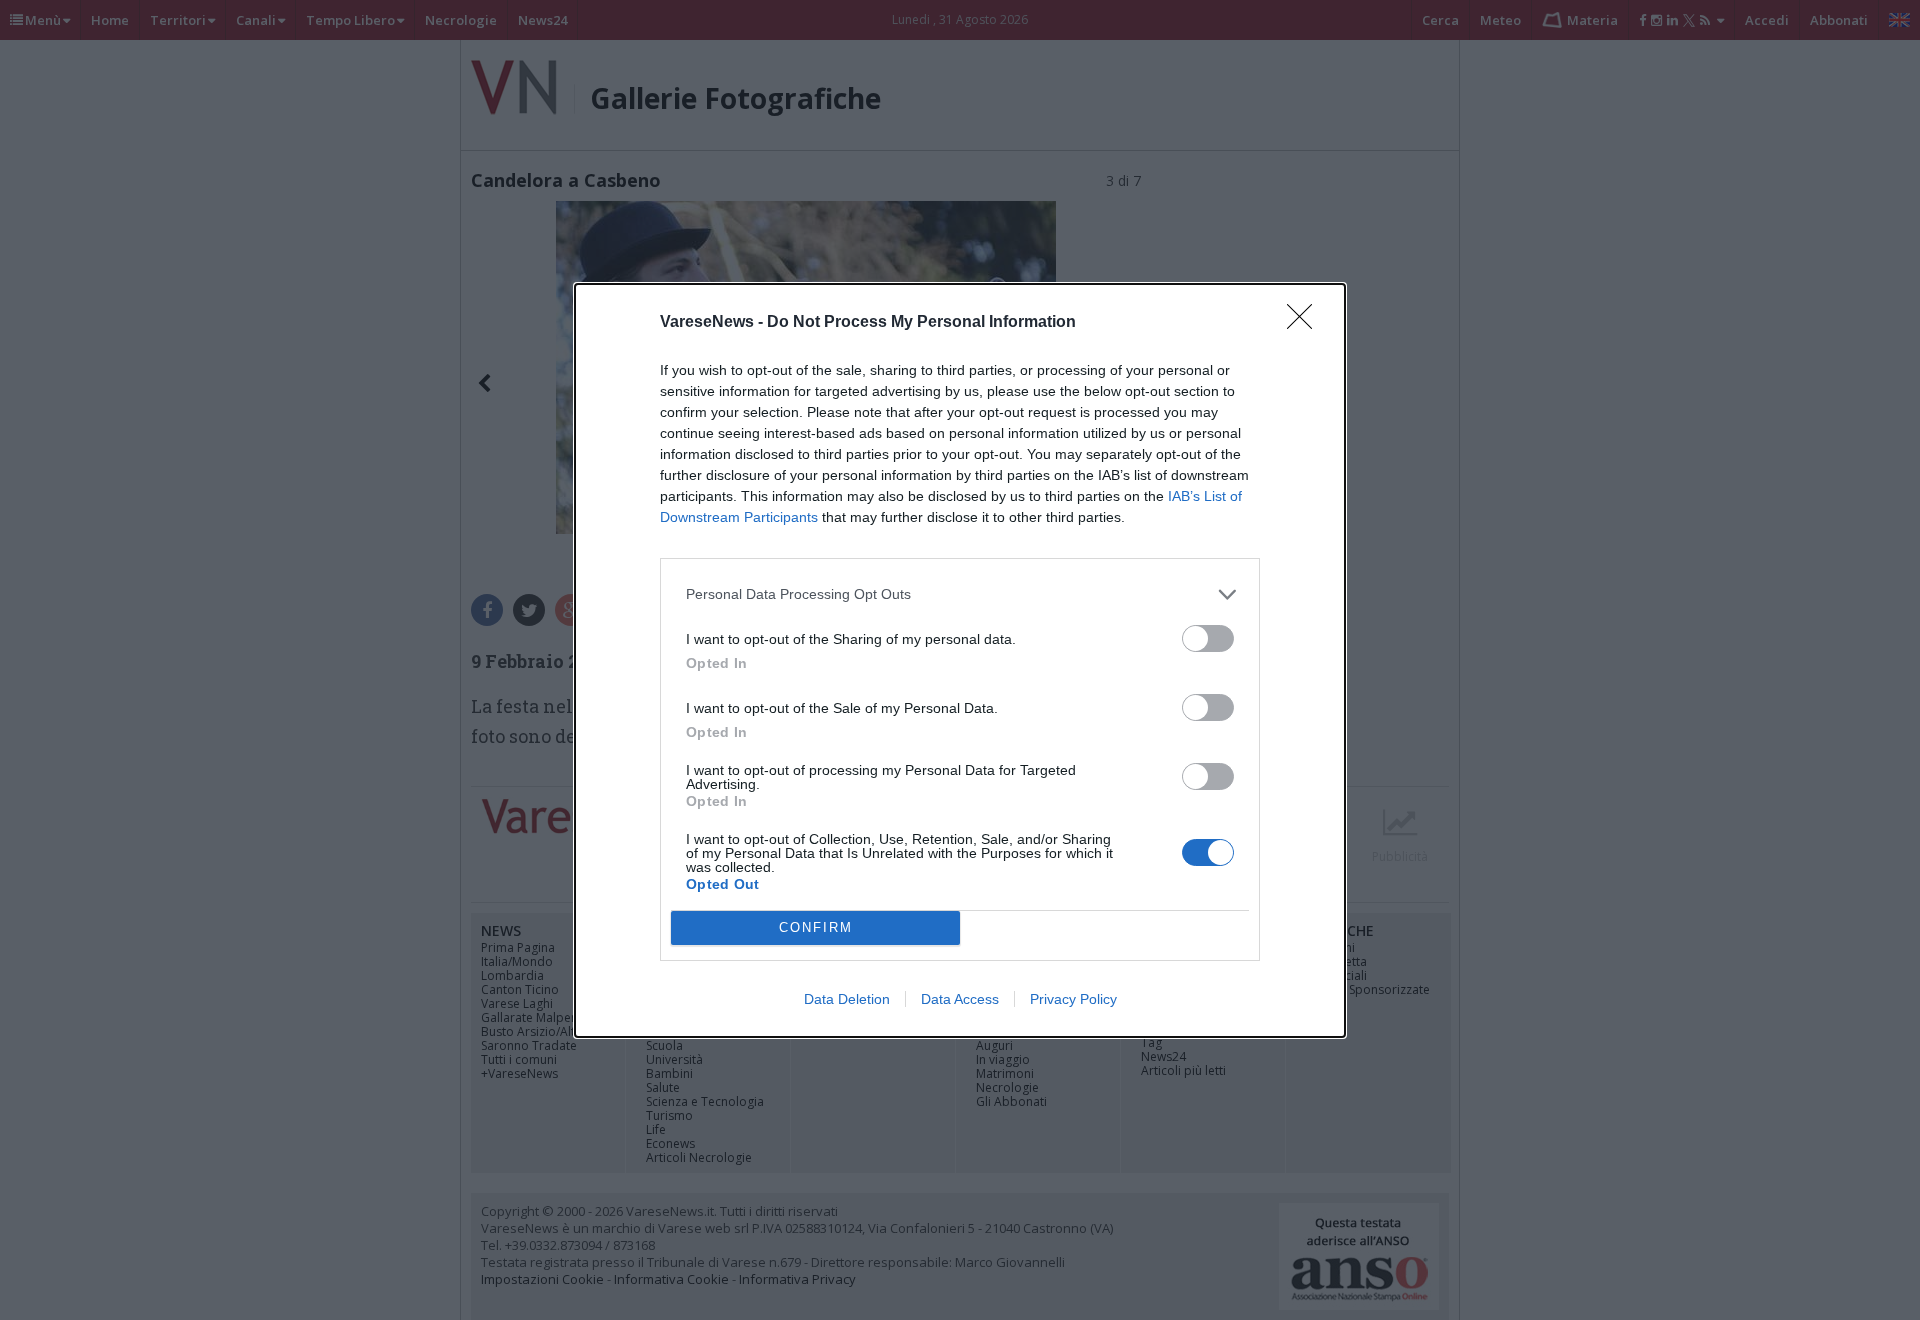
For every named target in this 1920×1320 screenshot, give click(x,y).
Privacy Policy (1073, 999)
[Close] (1306, 323)
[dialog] (960, 660)
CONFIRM (816, 927)
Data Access (960, 999)
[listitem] (960, 594)
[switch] (1208, 638)
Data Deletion (847, 999)
